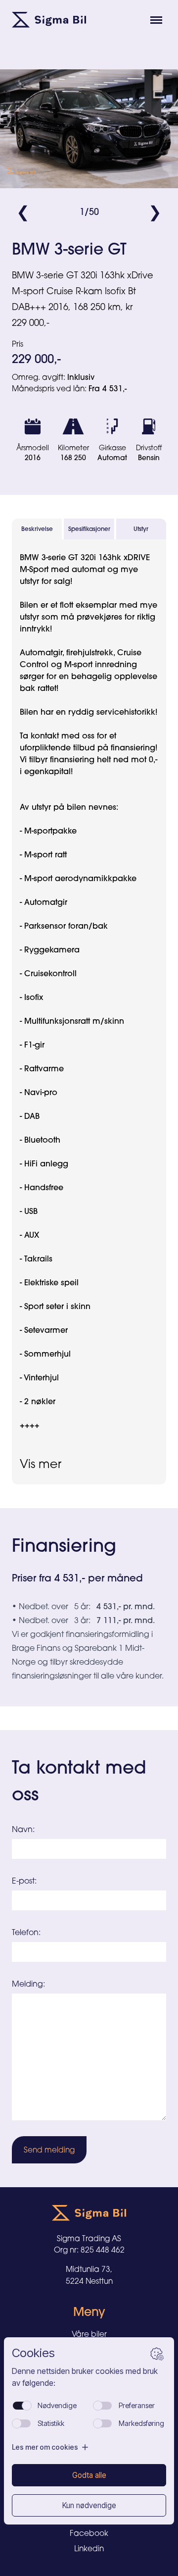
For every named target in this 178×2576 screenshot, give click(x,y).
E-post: (24, 1881)
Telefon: (26, 1932)
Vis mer (41, 1464)
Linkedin (89, 2549)
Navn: (23, 1829)
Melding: (28, 1984)
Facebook (89, 2533)
